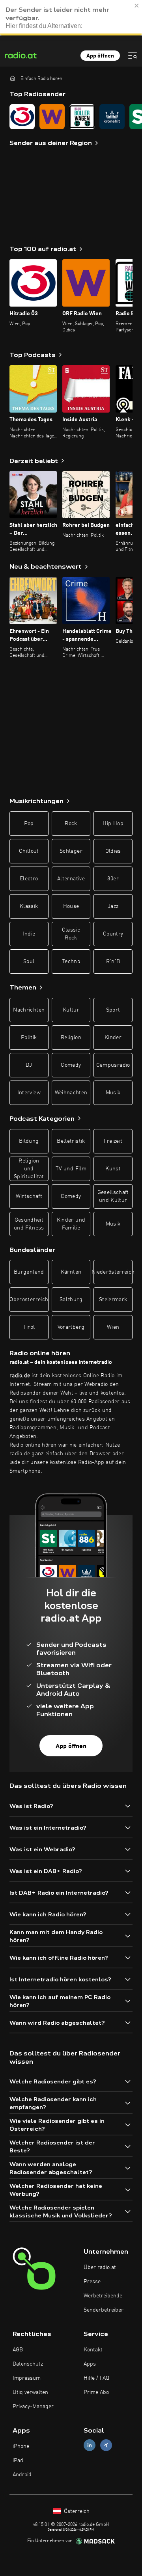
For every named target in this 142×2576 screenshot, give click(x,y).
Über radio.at (100, 2267)
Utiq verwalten (30, 2392)
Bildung (29, 1141)
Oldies (113, 851)
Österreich (76, 2511)
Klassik (29, 906)
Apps (90, 2364)
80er (113, 879)
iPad (18, 2461)
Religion (71, 1038)
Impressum (27, 2378)
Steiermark (113, 1300)
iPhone (21, 2446)
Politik (29, 1038)
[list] (71, 117)
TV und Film (71, 1169)
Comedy (71, 1065)
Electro (29, 879)
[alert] (71, 18)
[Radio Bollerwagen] (82, 117)
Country (113, 934)
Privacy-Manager (33, 2407)
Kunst (113, 1169)
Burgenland (29, 1272)
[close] (137, 6)
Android (22, 2475)
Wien (113, 1327)
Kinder (113, 1038)
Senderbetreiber (104, 2310)
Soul (29, 962)
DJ (29, 1065)
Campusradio (113, 1065)
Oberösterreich (29, 1300)
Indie (29, 934)
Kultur (71, 1010)
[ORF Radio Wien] (52, 117)
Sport (113, 1010)
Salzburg (71, 1300)
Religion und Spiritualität (29, 1169)
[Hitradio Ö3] (22, 117)
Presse (92, 2282)
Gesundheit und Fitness (29, 1224)
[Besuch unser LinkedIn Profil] (90, 2445)
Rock (71, 824)
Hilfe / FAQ (96, 2378)
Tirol (29, 1327)
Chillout (29, 851)
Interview (29, 1093)
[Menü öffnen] (133, 56)
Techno (71, 962)
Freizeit (113, 1141)
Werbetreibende (103, 2296)
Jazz (113, 906)
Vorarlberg (71, 1327)
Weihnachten (71, 1093)
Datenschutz (28, 2364)
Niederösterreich (113, 1272)
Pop (29, 824)
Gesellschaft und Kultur (113, 1196)
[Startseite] (13, 78)
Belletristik (71, 1141)
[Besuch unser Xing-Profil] (106, 2445)
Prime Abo (96, 2392)
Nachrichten (29, 1010)
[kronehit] (112, 117)
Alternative (71, 879)
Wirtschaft (29, 1196)
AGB (18, 2350)
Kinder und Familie (71, 1224)
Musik (113, 1093)
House (71, 906)
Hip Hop (113, 824)
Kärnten (71, 1272)
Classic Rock (71, 934)
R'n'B (113, 962)
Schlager (71, 851)
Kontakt (93, 2350)
